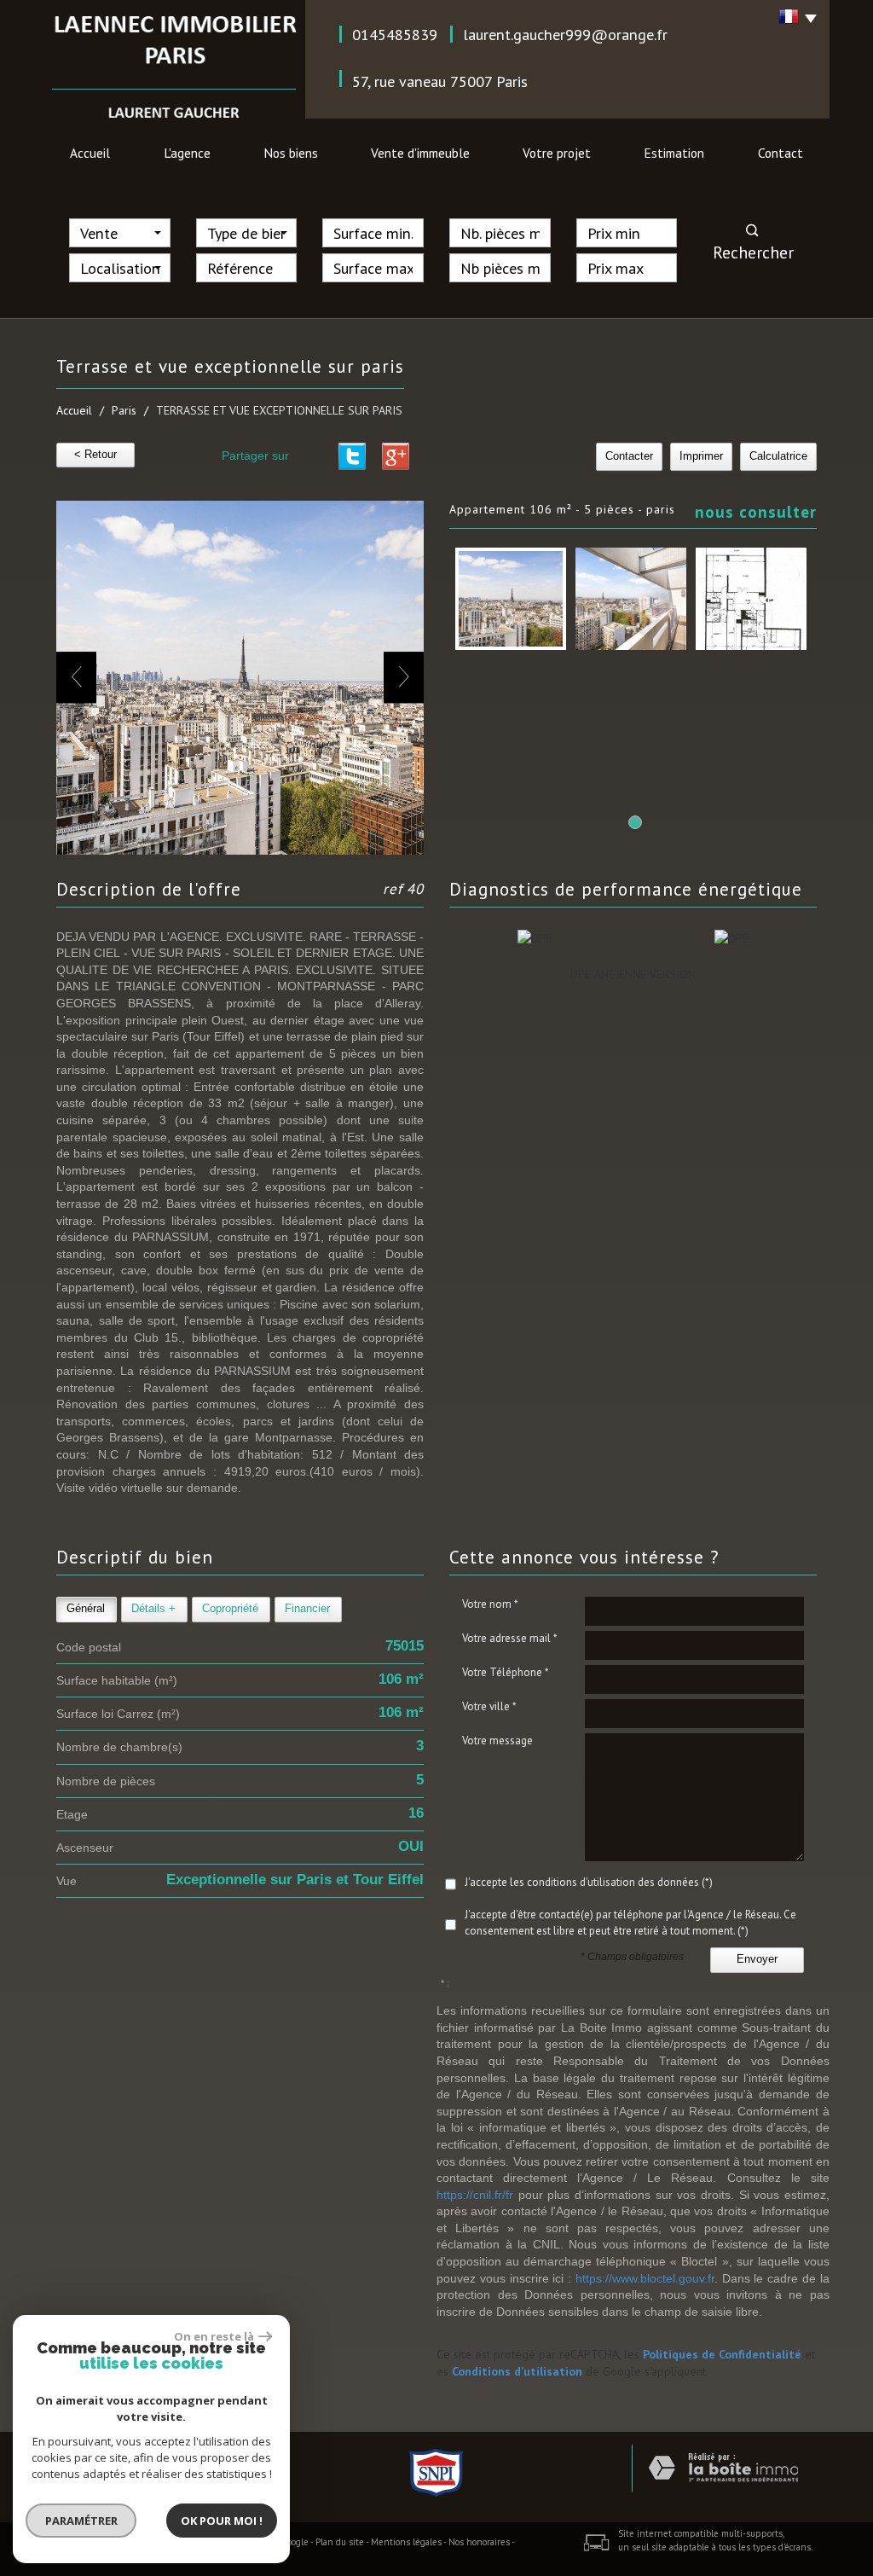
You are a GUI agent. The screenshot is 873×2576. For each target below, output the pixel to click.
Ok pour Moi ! (222, 2521)
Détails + (153, 1609)
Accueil (90, 153)
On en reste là (214, 2336)
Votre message (497, 1741)
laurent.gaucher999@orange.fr (565, 34)
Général (86, 1609)
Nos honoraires (479, 2542)
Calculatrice (778, 456)
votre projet (557, 153)
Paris (124, 410)
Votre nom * (490, 1604)
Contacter (629, 456)
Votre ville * (489, 1706)
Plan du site (340, 2542)
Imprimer (701, 456)
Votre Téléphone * (506, 1672)
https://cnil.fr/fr (475, 2195)
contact (780, 153)
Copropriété (230, 1609)
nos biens (291, 153)
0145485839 (395, 34)
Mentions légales (406, 2542)
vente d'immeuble (420, 153)
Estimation (674, 153)
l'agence (187, 153)
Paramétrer (81, 2521)
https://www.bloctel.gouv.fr (645, 2278)
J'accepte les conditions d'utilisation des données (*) (589, 1882)
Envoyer (757, 1959)
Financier (307, 1609)
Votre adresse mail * (510, 1638)
